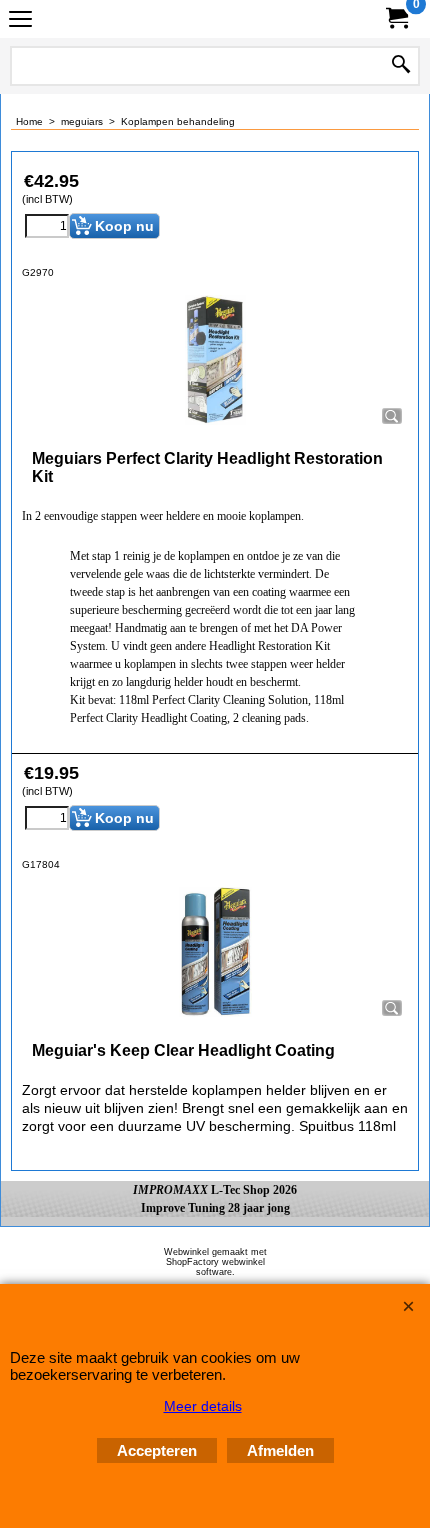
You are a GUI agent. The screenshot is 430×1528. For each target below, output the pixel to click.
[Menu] (20, 21)
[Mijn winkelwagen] (396, 18)
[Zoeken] (401, 66)
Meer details (203, 1406)
